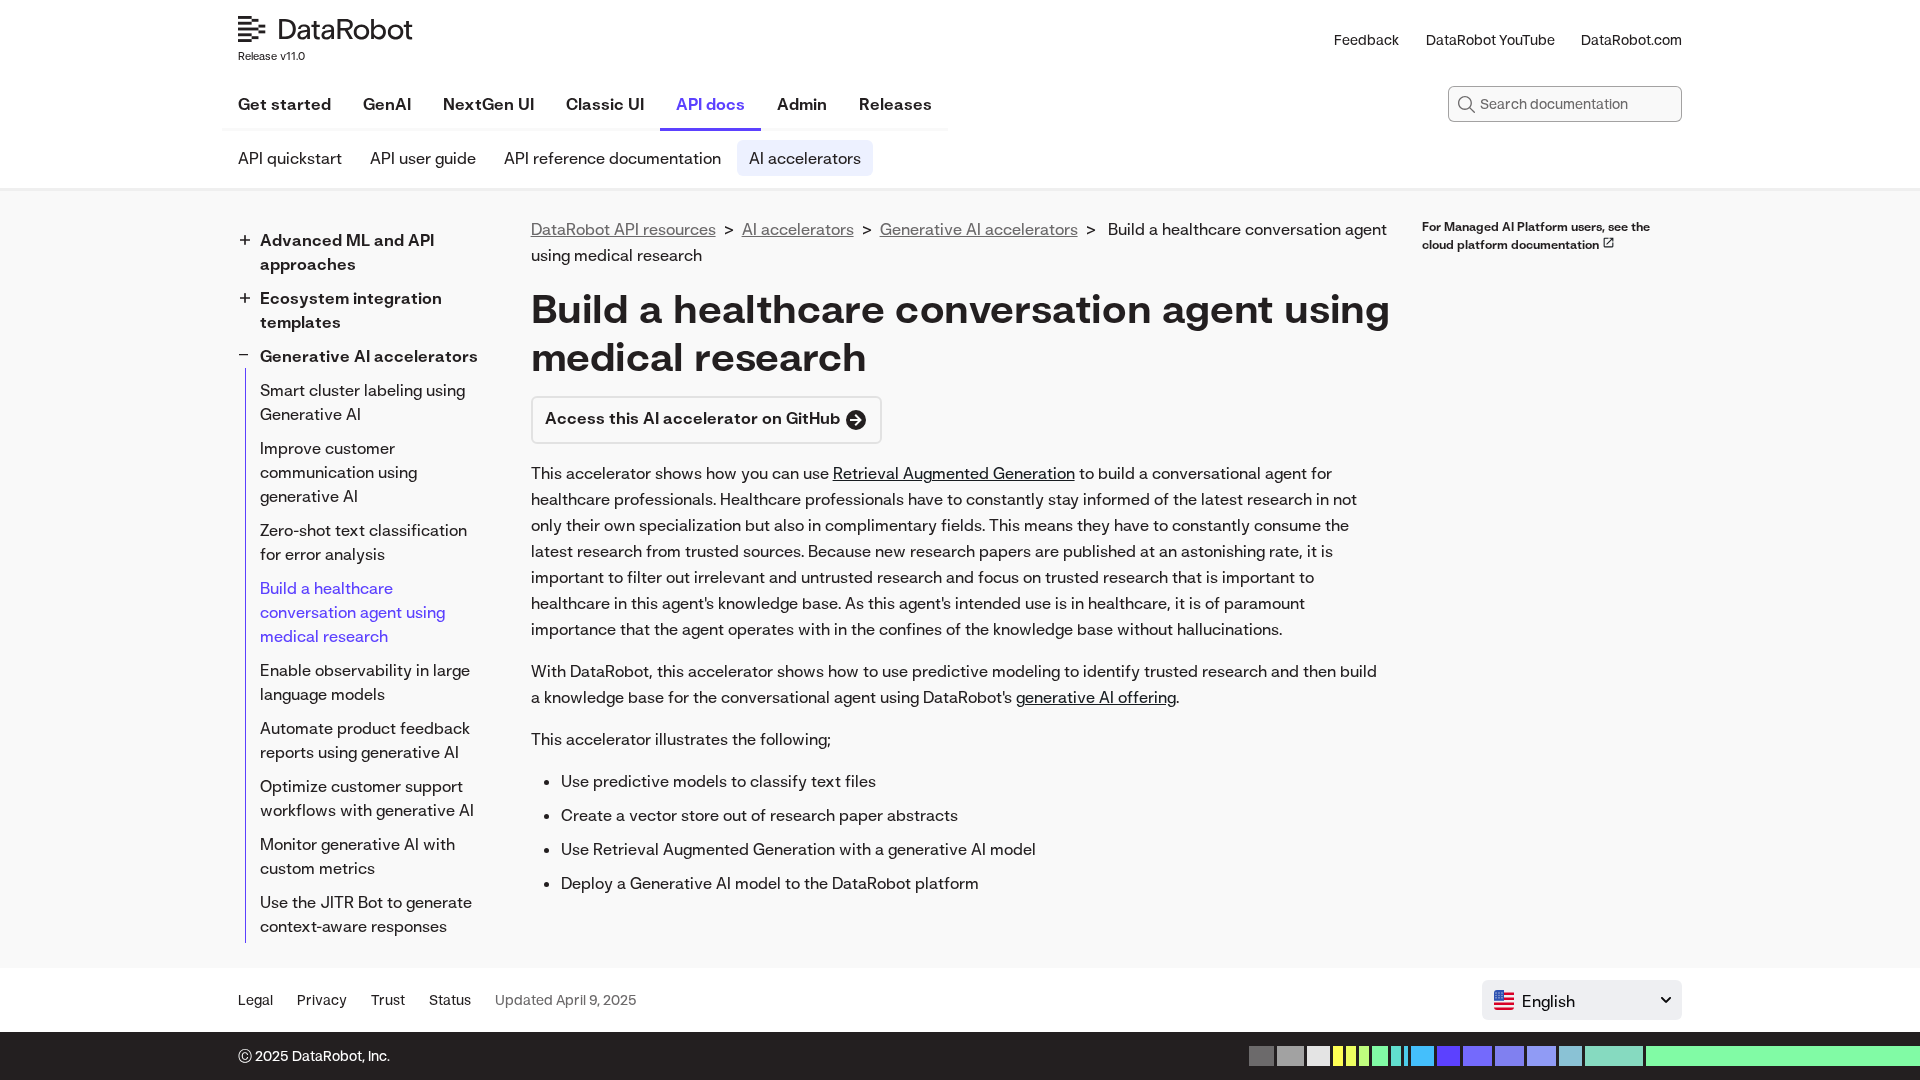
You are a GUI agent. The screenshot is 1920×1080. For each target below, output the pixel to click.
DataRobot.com (1631, 39)
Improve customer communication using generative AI (338, 472)
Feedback (1366, 39)
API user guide (423, 158)
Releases (895, 104)
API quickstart (290, 158)
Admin (802, 104)
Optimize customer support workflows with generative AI (367, 798)
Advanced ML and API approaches (347, 252)
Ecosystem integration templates (351, 310)
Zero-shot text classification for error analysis (363, 542)
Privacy (322, 999)
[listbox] (1582, 1000)
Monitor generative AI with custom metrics (357, 856)
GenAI (387, 104)
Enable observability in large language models (365, 682)
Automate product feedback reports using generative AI (365, 740)
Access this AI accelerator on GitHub (694, 418)
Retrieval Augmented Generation (954, 473)
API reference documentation (612, 158)
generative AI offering (1096, 697)
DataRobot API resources (623, 229)
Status (450, 999)
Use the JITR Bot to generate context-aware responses (366, 914)
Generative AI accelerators (369, 356)
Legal (255, 999)
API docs (710, 104)
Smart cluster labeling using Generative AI (362, 402)
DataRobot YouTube (1490, 39)
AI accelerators (805, 158)
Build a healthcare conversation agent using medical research (352, 612)
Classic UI (605, 104)
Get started (284, 104)
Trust (388, 999)
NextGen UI (488, 104)
